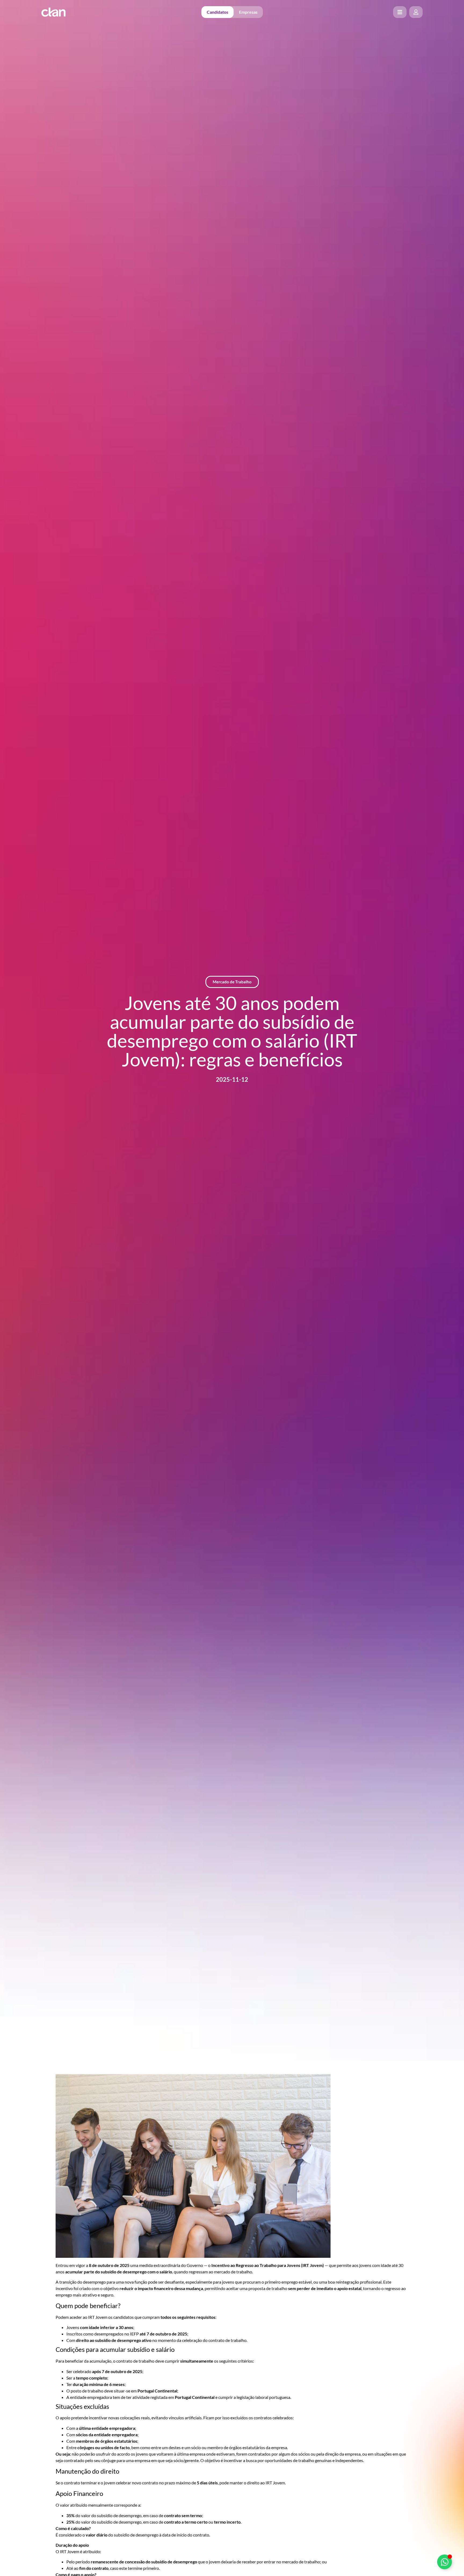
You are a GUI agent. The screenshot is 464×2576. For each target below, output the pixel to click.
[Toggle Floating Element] (445, 2562)
